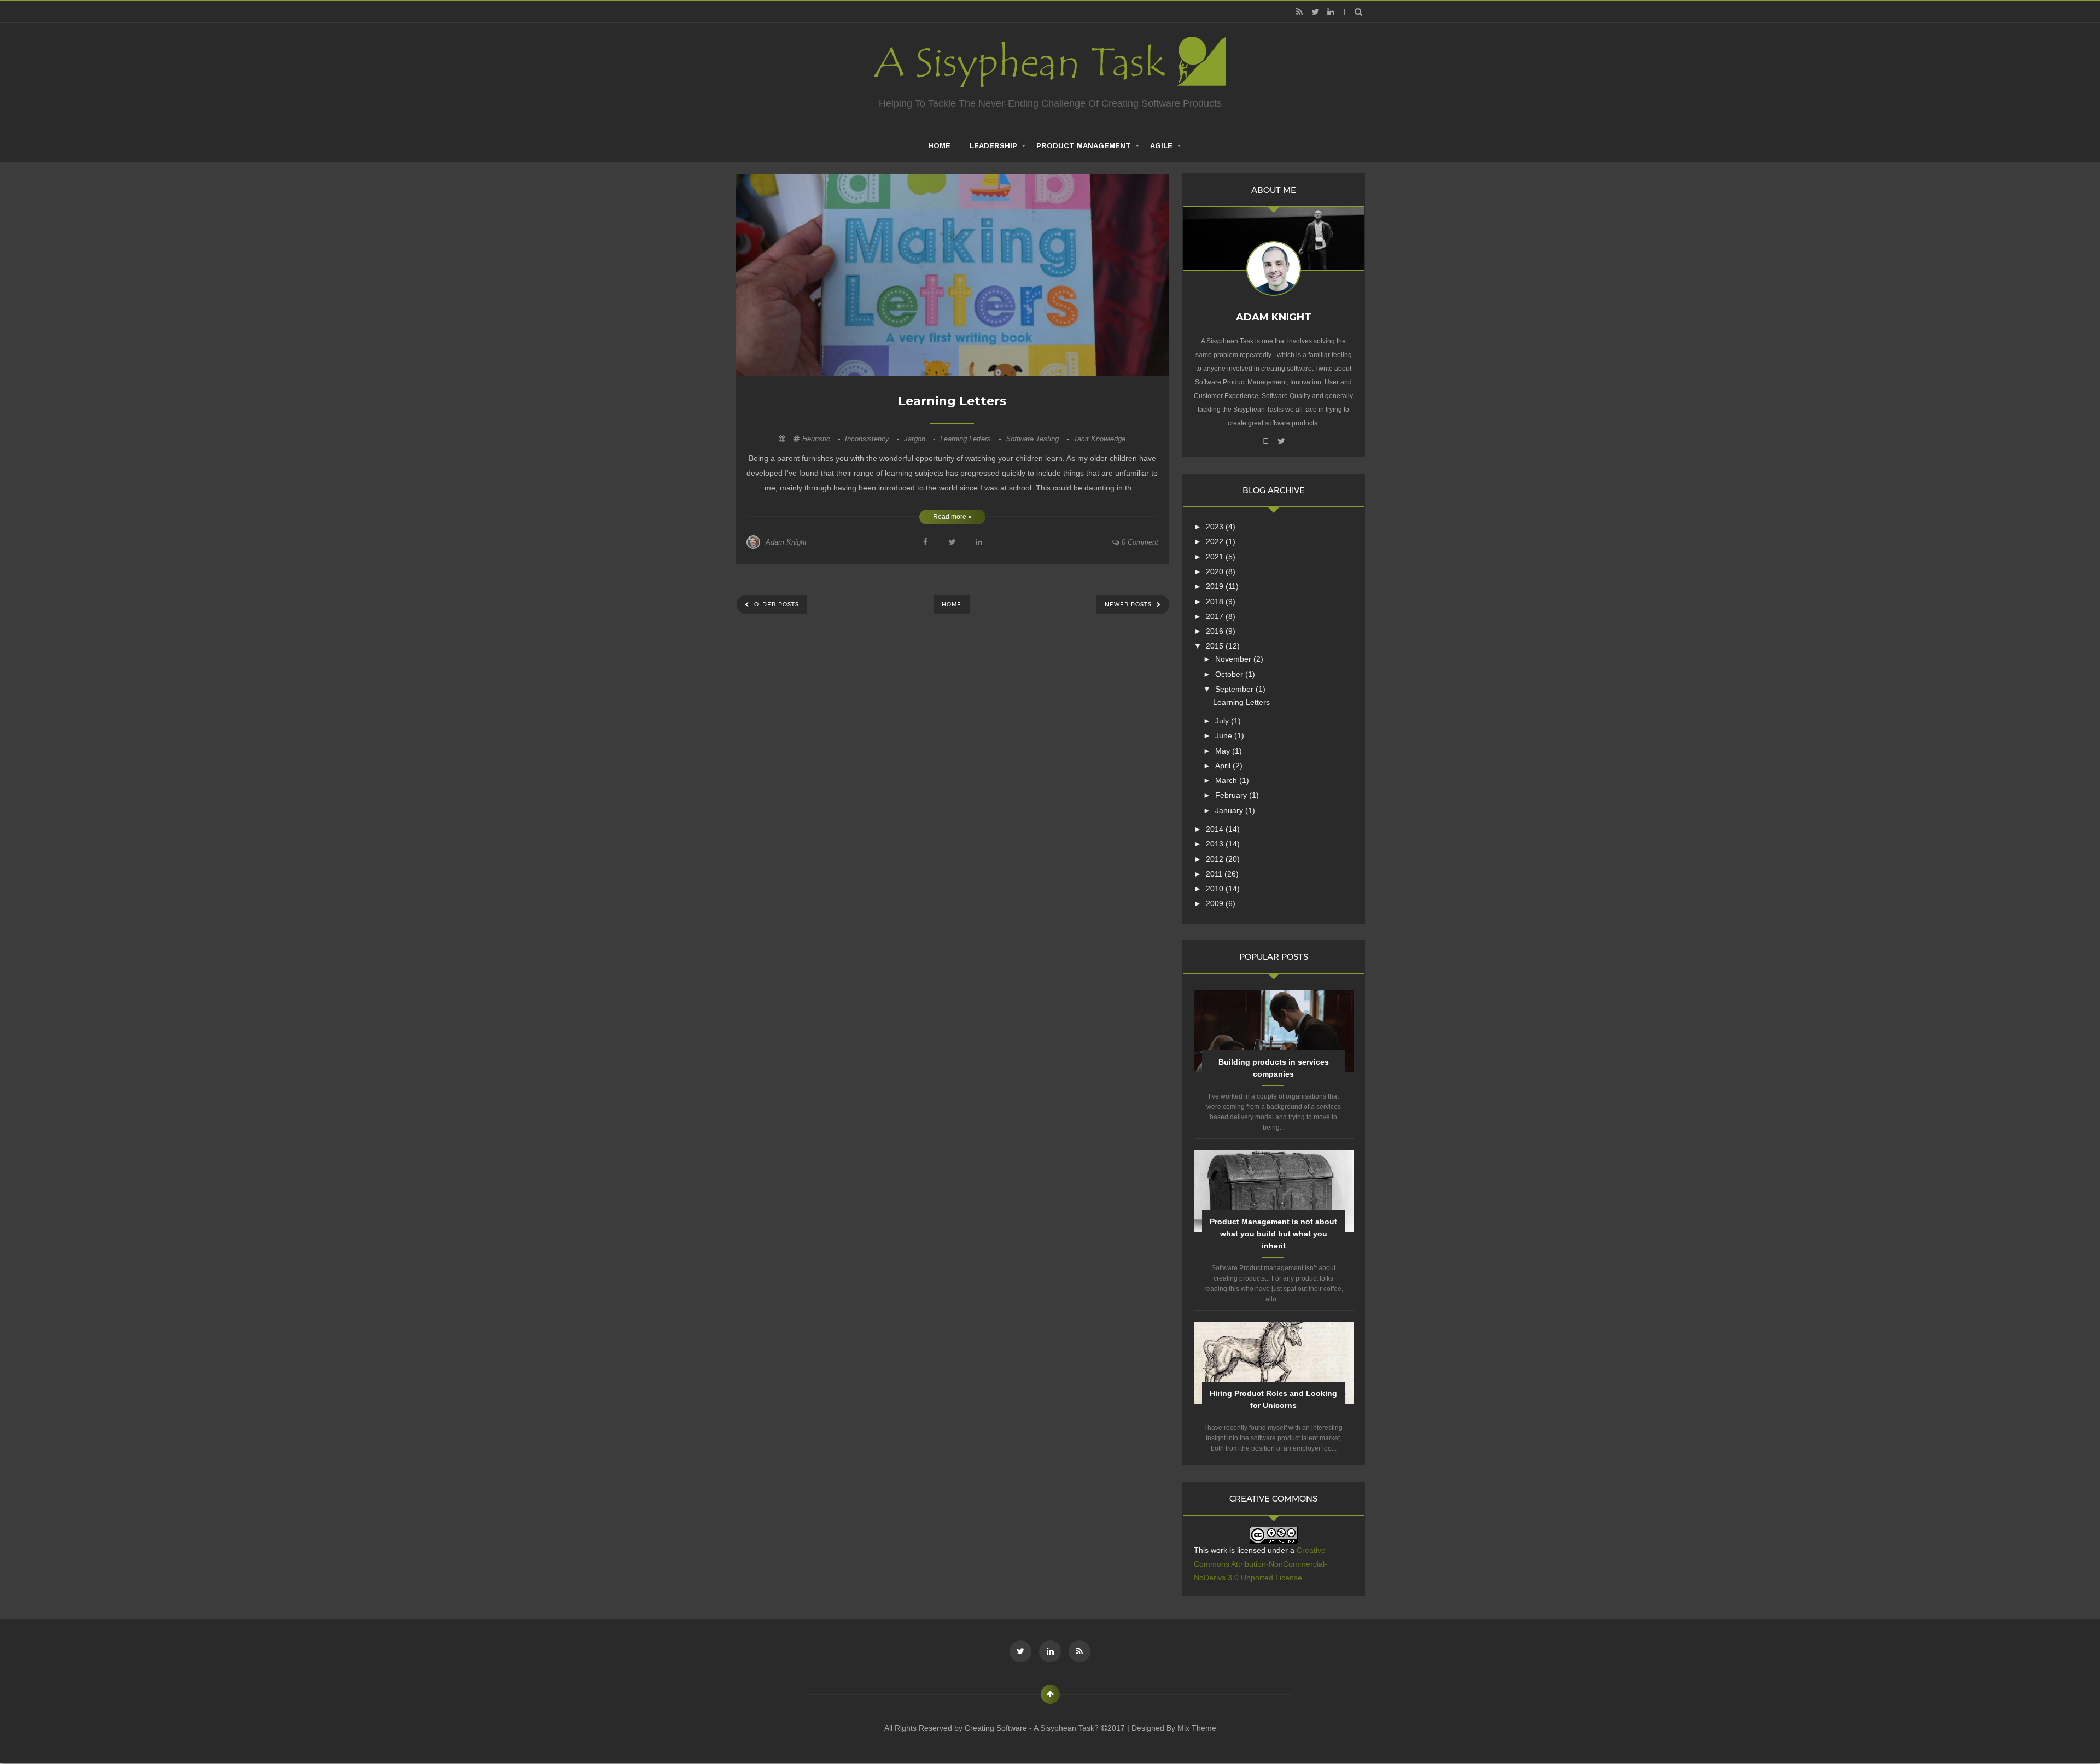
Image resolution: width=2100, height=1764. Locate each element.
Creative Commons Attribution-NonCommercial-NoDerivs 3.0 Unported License (1261, 1564)
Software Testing (1038, 439)
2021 (1216, 557)
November (1234, 659)
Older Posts (775, 604)
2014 (1216, 829)
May (1224, 751)
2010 (1216, 889)
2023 (1216, 527)
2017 (1216, 616)
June (1225, 735)
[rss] (1299, 12)
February (1232, 795)
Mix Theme (1197, 1728)
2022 (1216, 541)
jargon (921, 439)
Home (952, 604)
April (1224, 766)
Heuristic (822, 439)
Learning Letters (952, 401)
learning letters (972, 439)
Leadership (993, 146)
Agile (1161, 146)
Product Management (1084, 146)
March (1227, 780)
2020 (1216, 571)
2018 (1216, 601)
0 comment (1139, 542)
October (1230, 674)
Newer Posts (1129, 604)
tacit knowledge (1099, 439)
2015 (1216, 646)
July (1223, 721)
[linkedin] (1331, 12)
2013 (1216, 844)
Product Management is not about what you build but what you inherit (1273, 1234)
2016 (1216, 631)
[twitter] (1315, 12)
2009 (1216, 903)
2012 (1216, 859)
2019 (1216, 586)
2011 (1215, 874)
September (1235, 689)
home (939, 146)
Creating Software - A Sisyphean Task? (1033, 1728)
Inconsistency (873, 439)
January (1230, 810)
